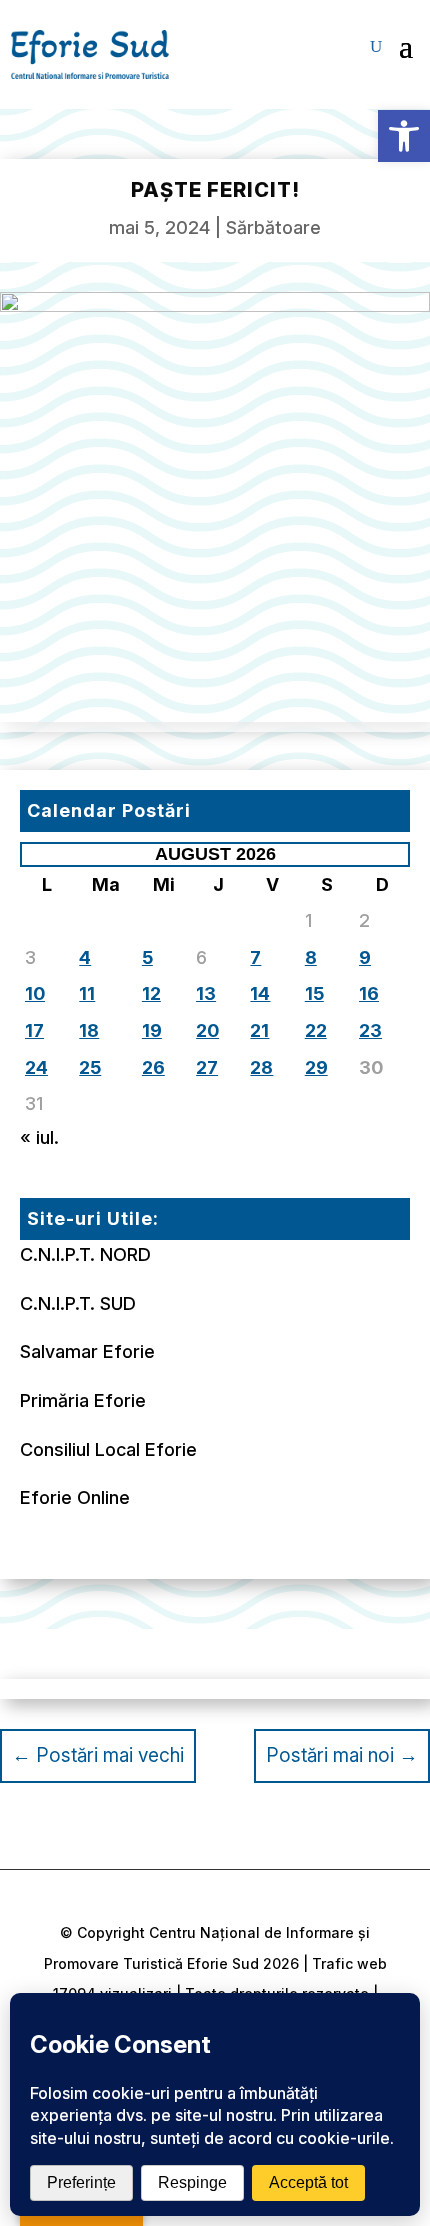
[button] (404, 136)
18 (89, 1030)
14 (260, 993)
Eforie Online (75, 1497)
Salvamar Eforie (87, 1351)
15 (314, 993)
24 (36, 1067)
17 (34, 1030)
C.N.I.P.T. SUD (78, 1303)
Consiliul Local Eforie (108, 1449)
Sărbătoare (273, 227)
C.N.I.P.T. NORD (85, 1254)
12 (151, 993)
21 (259, 1030)
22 (316, 1030)
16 (369, 993)
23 (370, 1030)
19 (152, 1030)
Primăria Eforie (83, 1400)
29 (316, 1067)
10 (35, 993)
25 (90, 1067)
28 (261, 1067)
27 (207, 1067)
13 (206, 993)
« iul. (39, 1137)
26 (153, 1067)
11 (87, 993)
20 (207, 1030)
